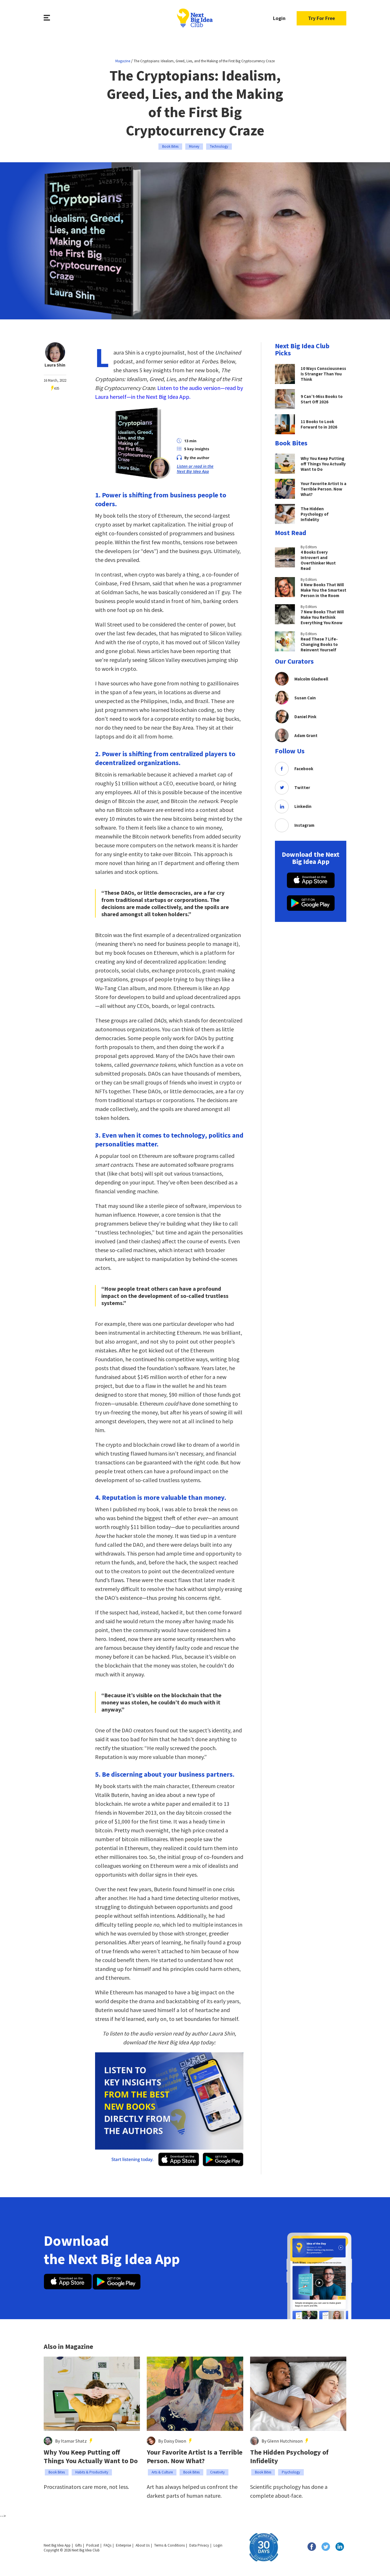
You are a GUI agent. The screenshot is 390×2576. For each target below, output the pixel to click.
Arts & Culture (162, 2472)
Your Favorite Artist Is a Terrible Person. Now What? (195, 2457)
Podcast (93, 2545)
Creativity (217, 2472)
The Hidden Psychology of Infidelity (289, 2457)
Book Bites (170, 146)
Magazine (123, 61)
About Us (143, 2545)
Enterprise (123, 2545)
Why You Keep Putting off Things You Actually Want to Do (91, 2457)
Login (279, 18)
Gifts (78, 2545)
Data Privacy (199, 2545)
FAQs (107, 2545)
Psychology (291, 2472)
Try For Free (321, 18)
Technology (219, 146)
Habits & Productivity (92, 2472)
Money (194, 146)
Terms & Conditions (169, 2545)
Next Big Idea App (57, 2545)
